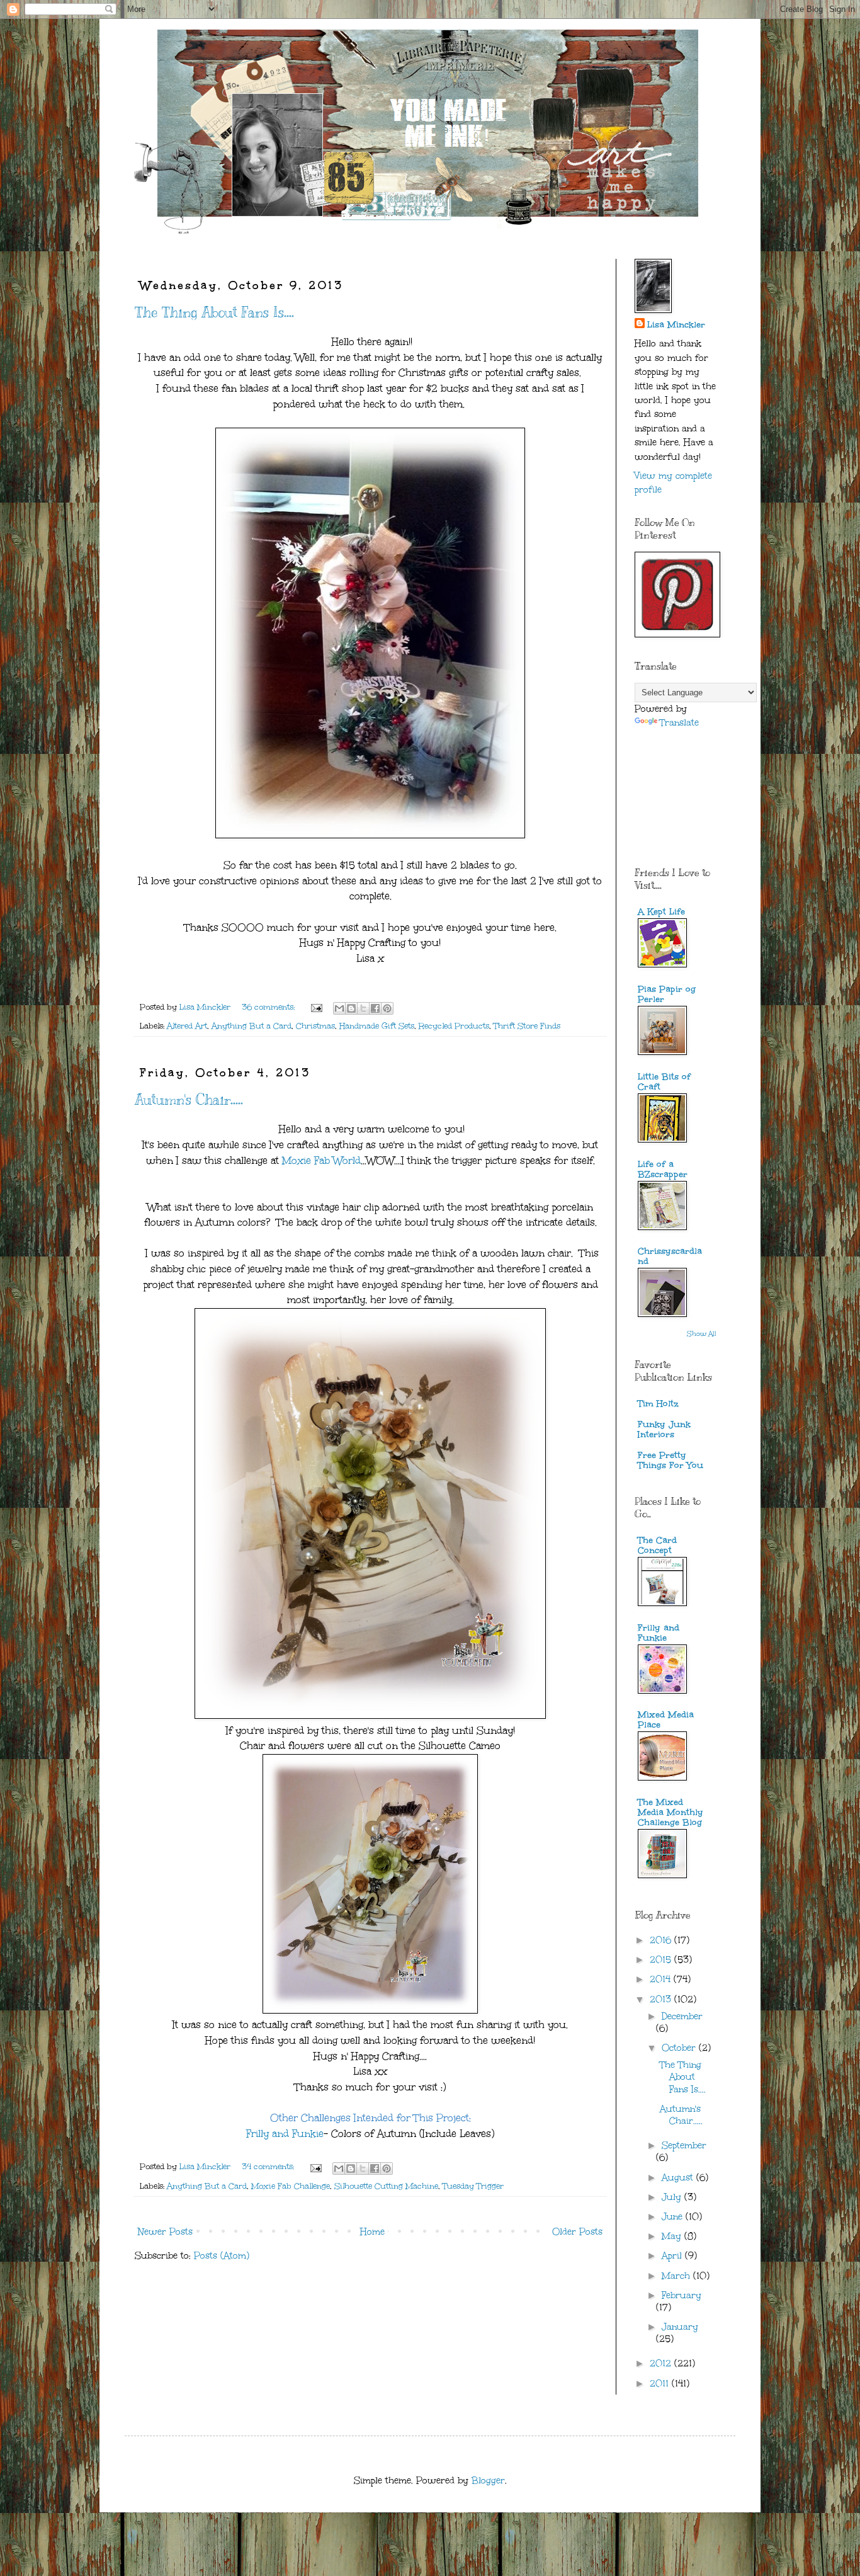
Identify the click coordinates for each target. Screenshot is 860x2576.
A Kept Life (661, 912)
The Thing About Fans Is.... (214, 312)
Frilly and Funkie (285, 2134)
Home (372, 2232)
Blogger (488, 2481)
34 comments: (269, 2166)
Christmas (315, 1026)
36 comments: (269, 1007)
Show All (702, 1334)
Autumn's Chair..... (189, 1099)
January (680, 2327)
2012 (662, 2363)
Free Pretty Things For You (670, 1460)
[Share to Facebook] (375, 1008)
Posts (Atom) (222, 2256)
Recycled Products (454, 1026)
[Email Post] (316, 1007)
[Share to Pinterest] (387, 1008)
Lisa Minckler (676, 325)
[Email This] (339, 1008)
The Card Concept (657, 1545)
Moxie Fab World (321, 1160)
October (680, 2048)
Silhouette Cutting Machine (386, 2186)
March (677, 2276)
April (673, 2256)
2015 (662, 1960)
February (682, 2295)
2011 (661, 2384)
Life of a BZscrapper (663, 1169)
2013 (662, 1999)
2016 (662, 1940)
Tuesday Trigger (473, 2186)
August (679, 2178)
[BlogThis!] (351, 1008)
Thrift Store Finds (527, 1026)
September (684, 2146)
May (673, 2236)
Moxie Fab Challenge (291, 2186)
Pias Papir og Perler (667, 994)
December (682, 2016)
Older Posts (577, 2232)
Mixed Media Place (666, 1720)
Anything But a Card (252, 1026)
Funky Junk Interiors (664, 1429)
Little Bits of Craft (664, 1082)
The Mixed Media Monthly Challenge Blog (670, 1812)
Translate (679, 723)
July (673, 2197)
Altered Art (187, 1026)
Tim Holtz (658, 1404)
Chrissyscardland (670, 1256)
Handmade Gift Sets (377, 1026)
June (674, 2217)
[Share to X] (363, 1008)
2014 (662, 1979)
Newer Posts (165, 2232)
